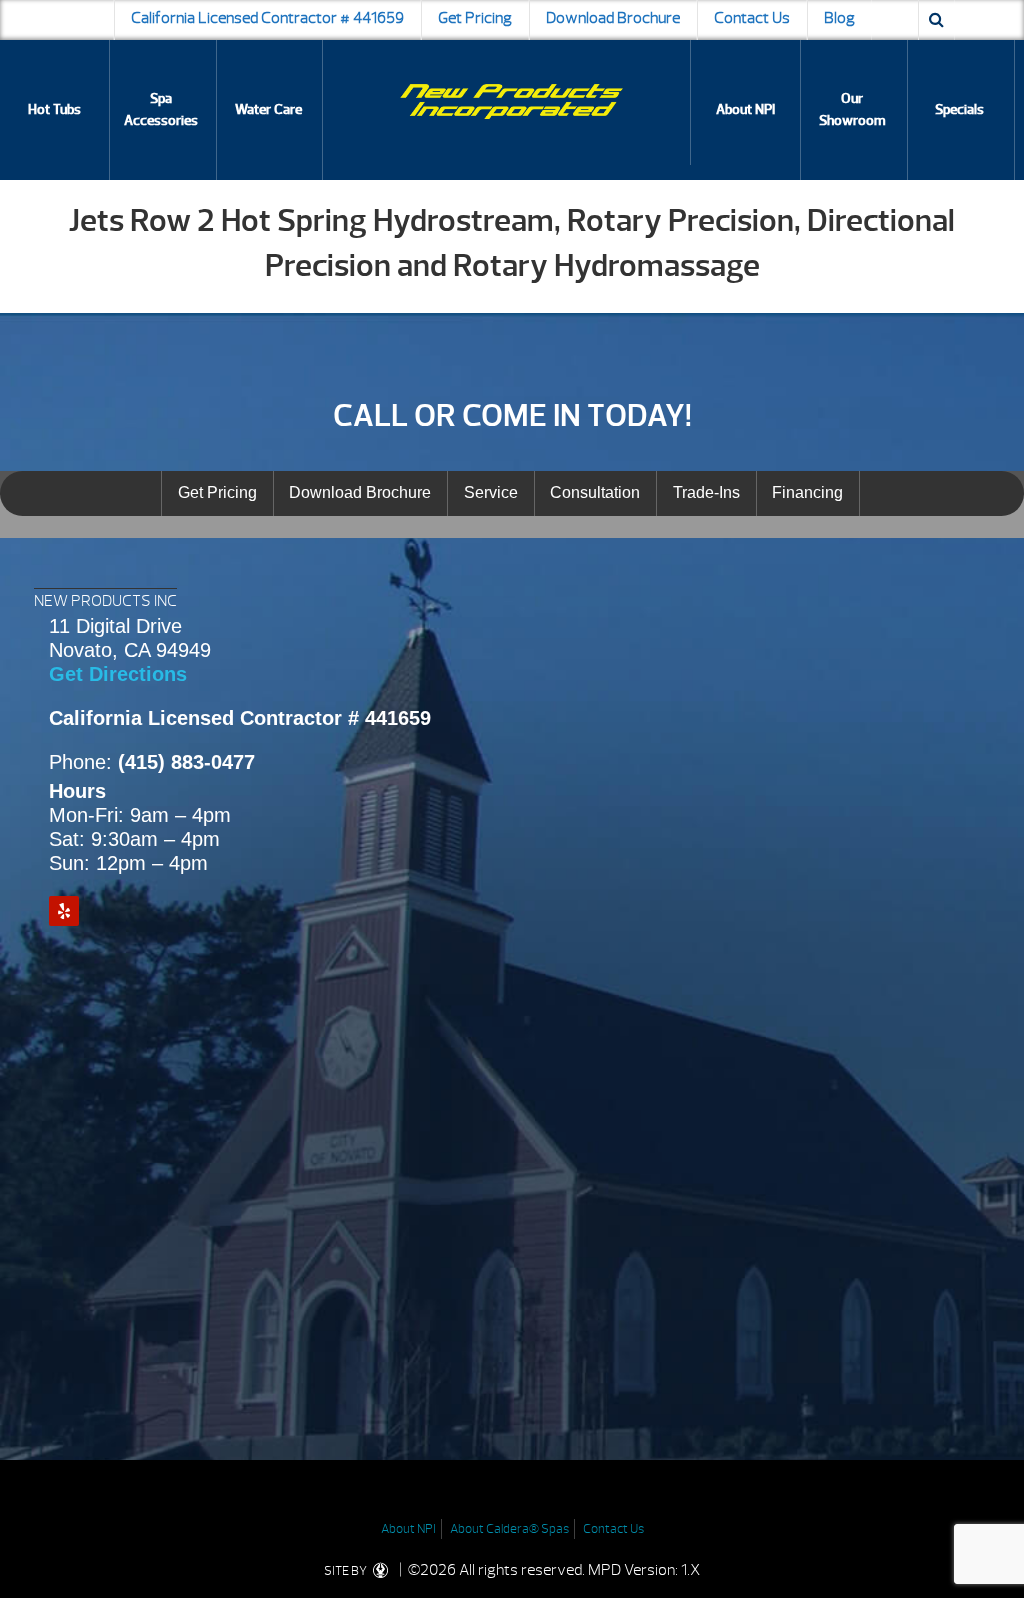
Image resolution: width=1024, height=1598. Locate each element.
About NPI (745, 109)
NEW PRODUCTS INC (105, 601)
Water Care (268, 109)
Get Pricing (475, 18)
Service (491, 492)
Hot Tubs (54, 109)
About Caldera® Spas (509, 1529)
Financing (807, 492)
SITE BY (346, 1571)
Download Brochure (613, 18)
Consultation (595, 492)
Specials (959, 109)
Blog (839, 18)
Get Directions (118, 674)
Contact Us (752, 18)
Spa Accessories (161, 109)
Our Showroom (852, 109)
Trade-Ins (706, 492)
